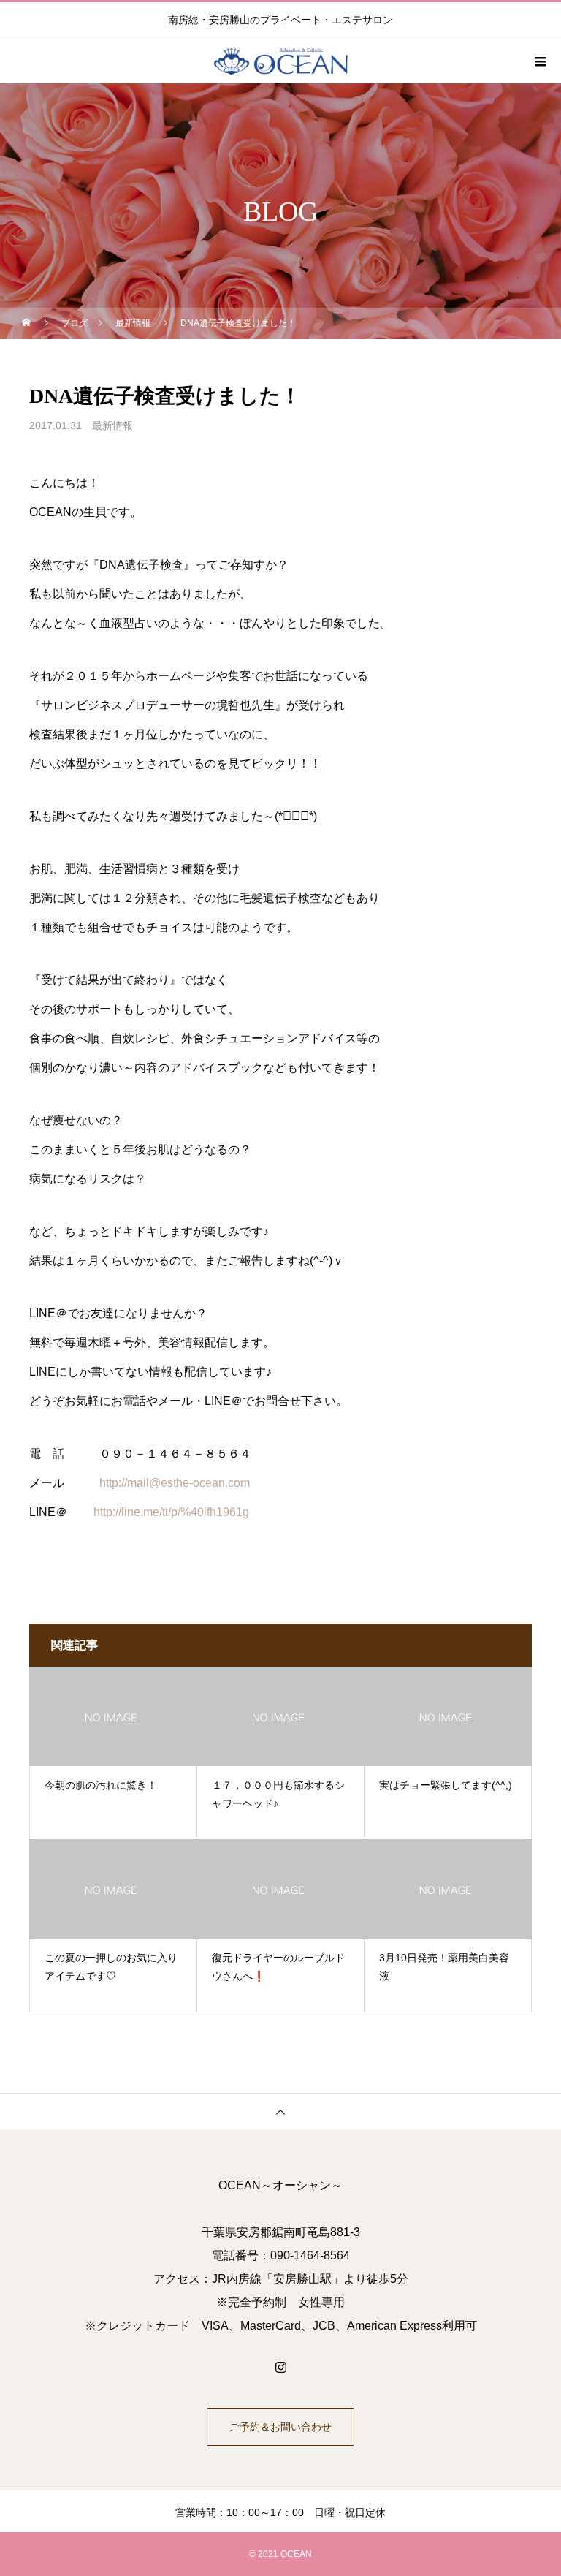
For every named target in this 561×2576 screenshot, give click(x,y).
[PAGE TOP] (280, 2111)
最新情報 (112, 425)
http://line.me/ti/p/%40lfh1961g (171, 1512)
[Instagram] (280, 2367)
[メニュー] (539, 61)
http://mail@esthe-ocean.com (175, 1483)
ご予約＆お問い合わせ (280, 2427)
